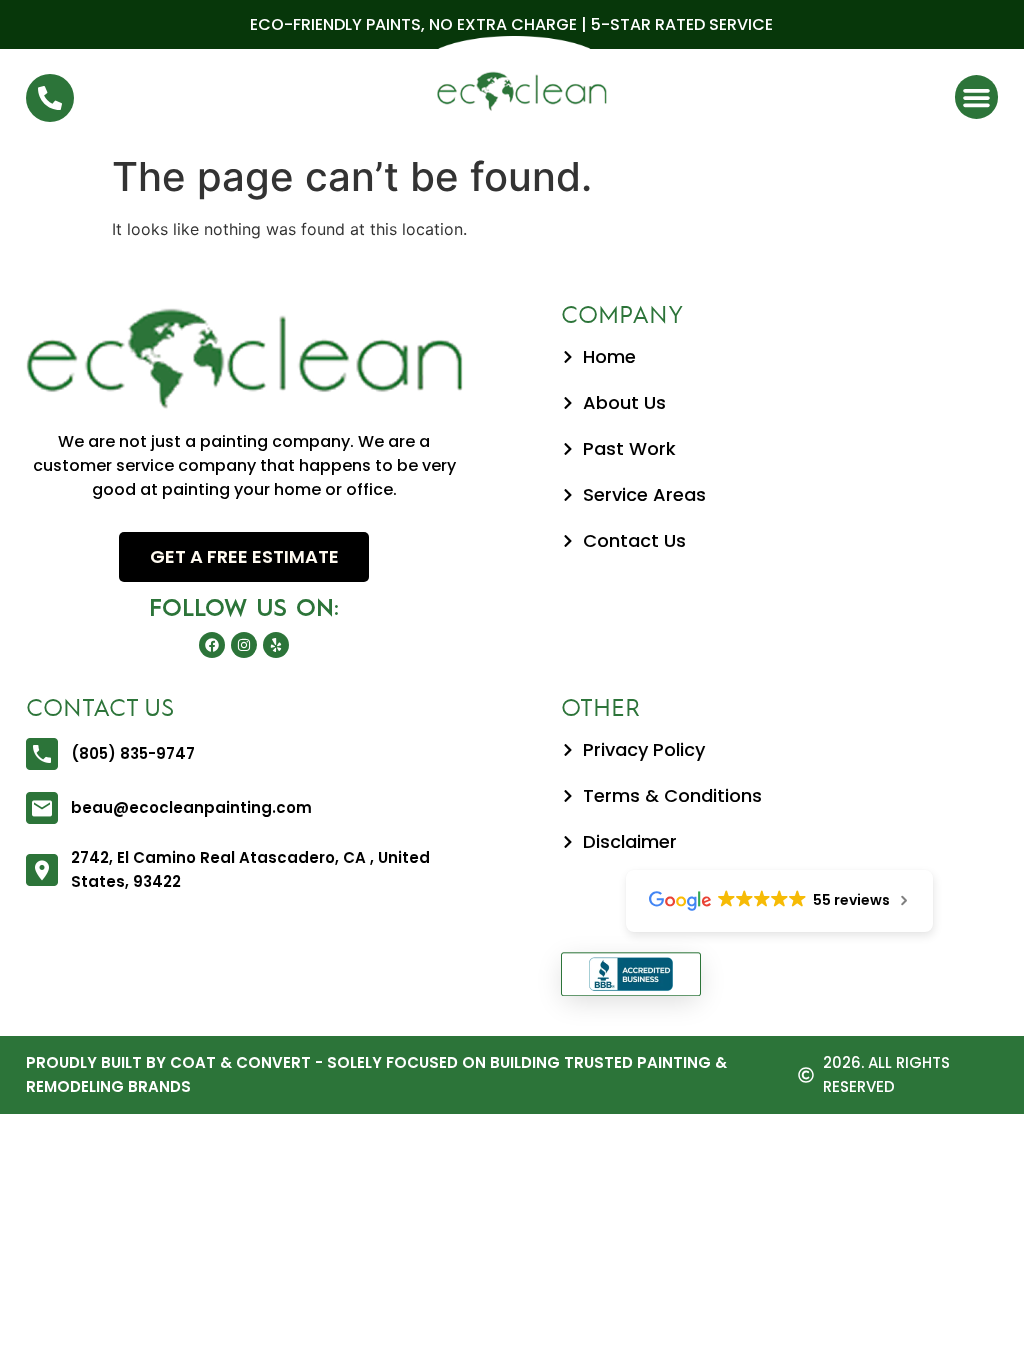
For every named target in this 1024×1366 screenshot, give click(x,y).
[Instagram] (244, 645)
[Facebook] (212, 645)
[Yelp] (276, 645)
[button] (977, 97)
